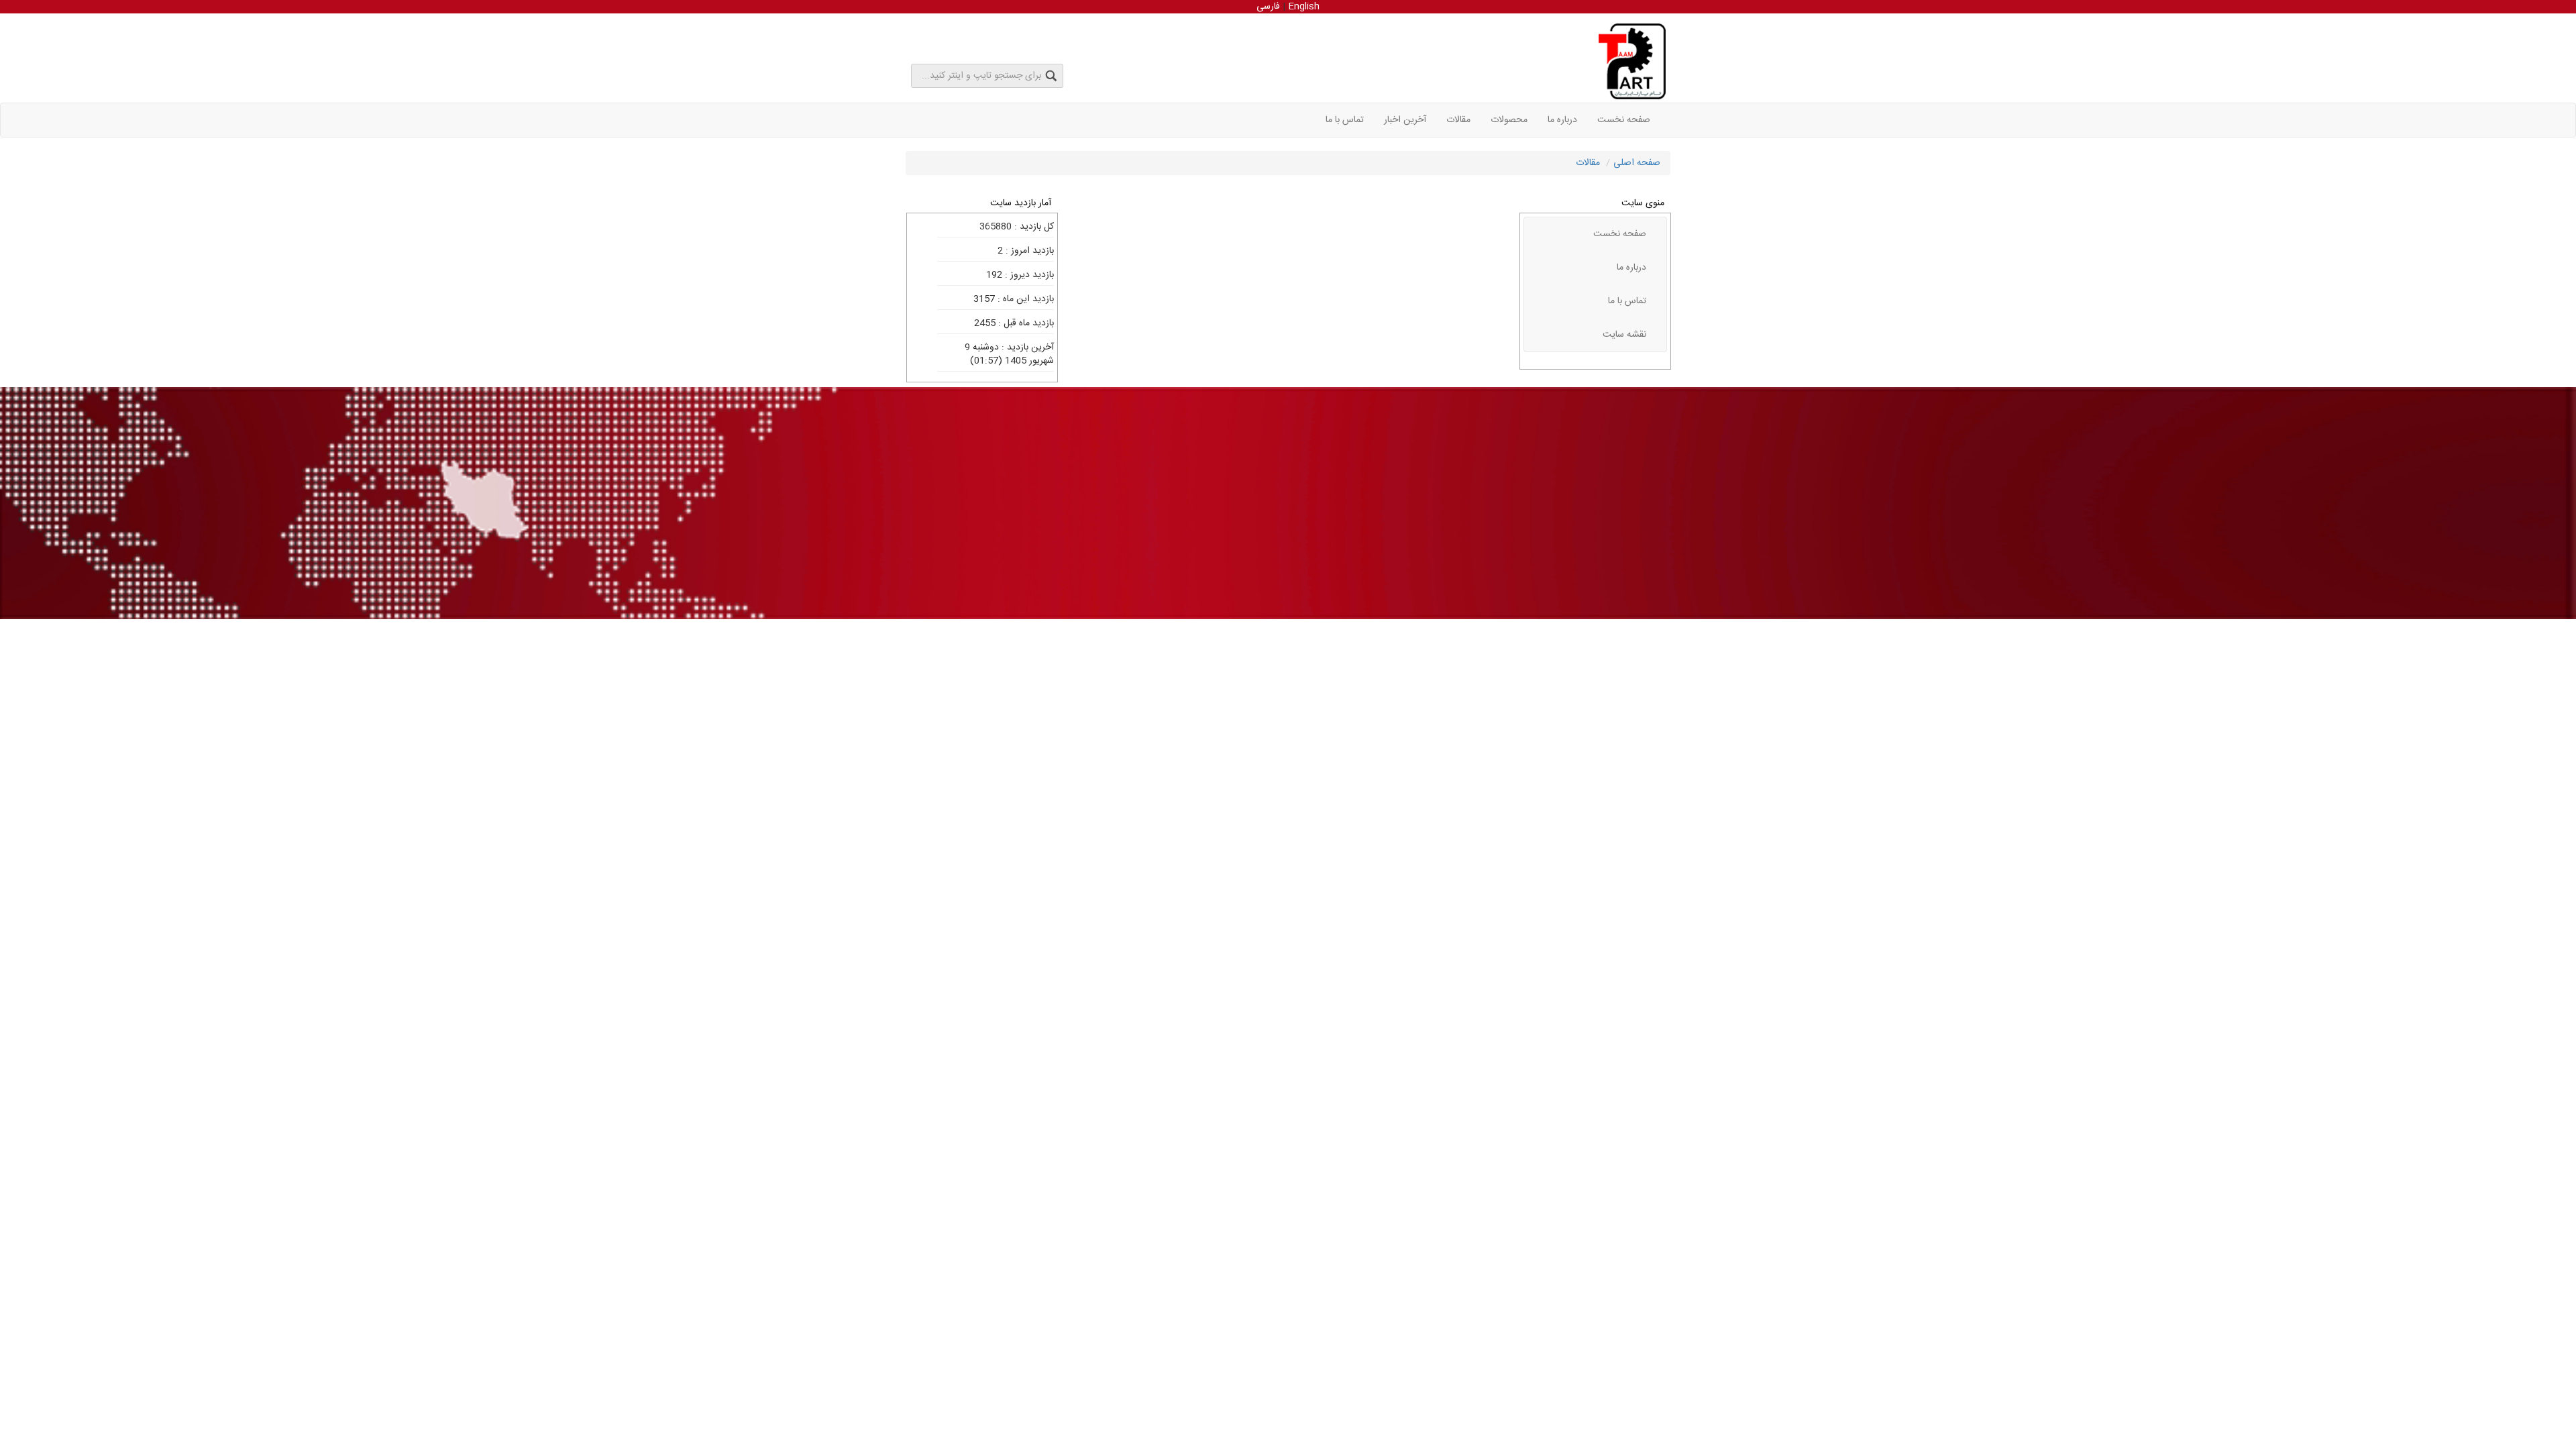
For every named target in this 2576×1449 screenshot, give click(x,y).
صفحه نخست (1624, 120)
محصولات (1509, 120)
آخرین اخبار (1405, 120)
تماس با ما (1345, 120)
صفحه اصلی (1637, 163)
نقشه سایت (1624, 335)
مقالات (1458, 120)
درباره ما (1562, 120)
